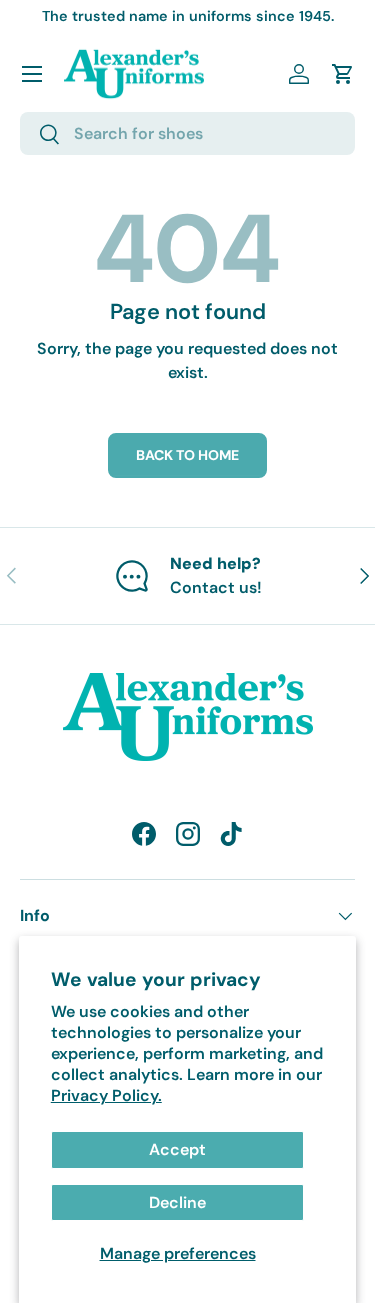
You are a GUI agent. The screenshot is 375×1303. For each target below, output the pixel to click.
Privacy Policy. (106, 1095)
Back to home (187, 455)
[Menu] (32, 74)
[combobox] (187, 133)
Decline (177, 1202)
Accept (177, 1149)
